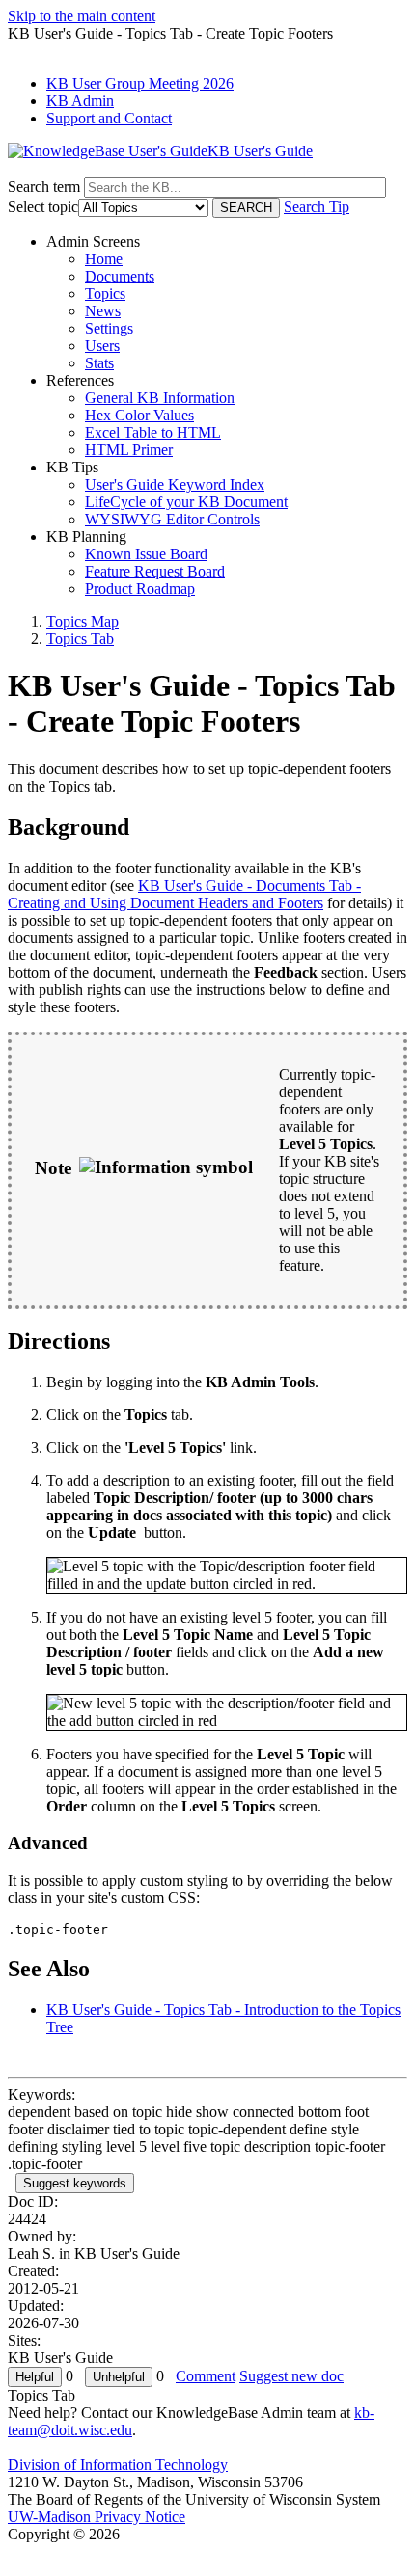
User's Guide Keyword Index (175, 484)
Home (104, 259)
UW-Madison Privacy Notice (97, 2517)
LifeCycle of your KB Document (186, 502)
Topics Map (83, 621)
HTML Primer (129, 450)
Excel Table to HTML (153, 432)
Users (102, 346)
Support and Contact (109, 118)
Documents (120, 276)
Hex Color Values (139, 415)
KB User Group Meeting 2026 (140, 83)
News (103, 311)
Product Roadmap (140, 589)
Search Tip (317, 207)
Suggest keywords (75, 2183)
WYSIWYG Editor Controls (172, 519)
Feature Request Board (155, 571)
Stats (99, 363)
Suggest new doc (291, 2376)
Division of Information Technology (118, 2465)
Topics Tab (80, 639)
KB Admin (80, 101)
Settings (109, 328)
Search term (44, 187)
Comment (206, 2376)
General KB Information (160, 398)
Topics (105, 294)
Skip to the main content (82, 16)
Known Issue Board (146, 554)
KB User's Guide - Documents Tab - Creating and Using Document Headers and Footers (184, 894)
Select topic (43, 207)
